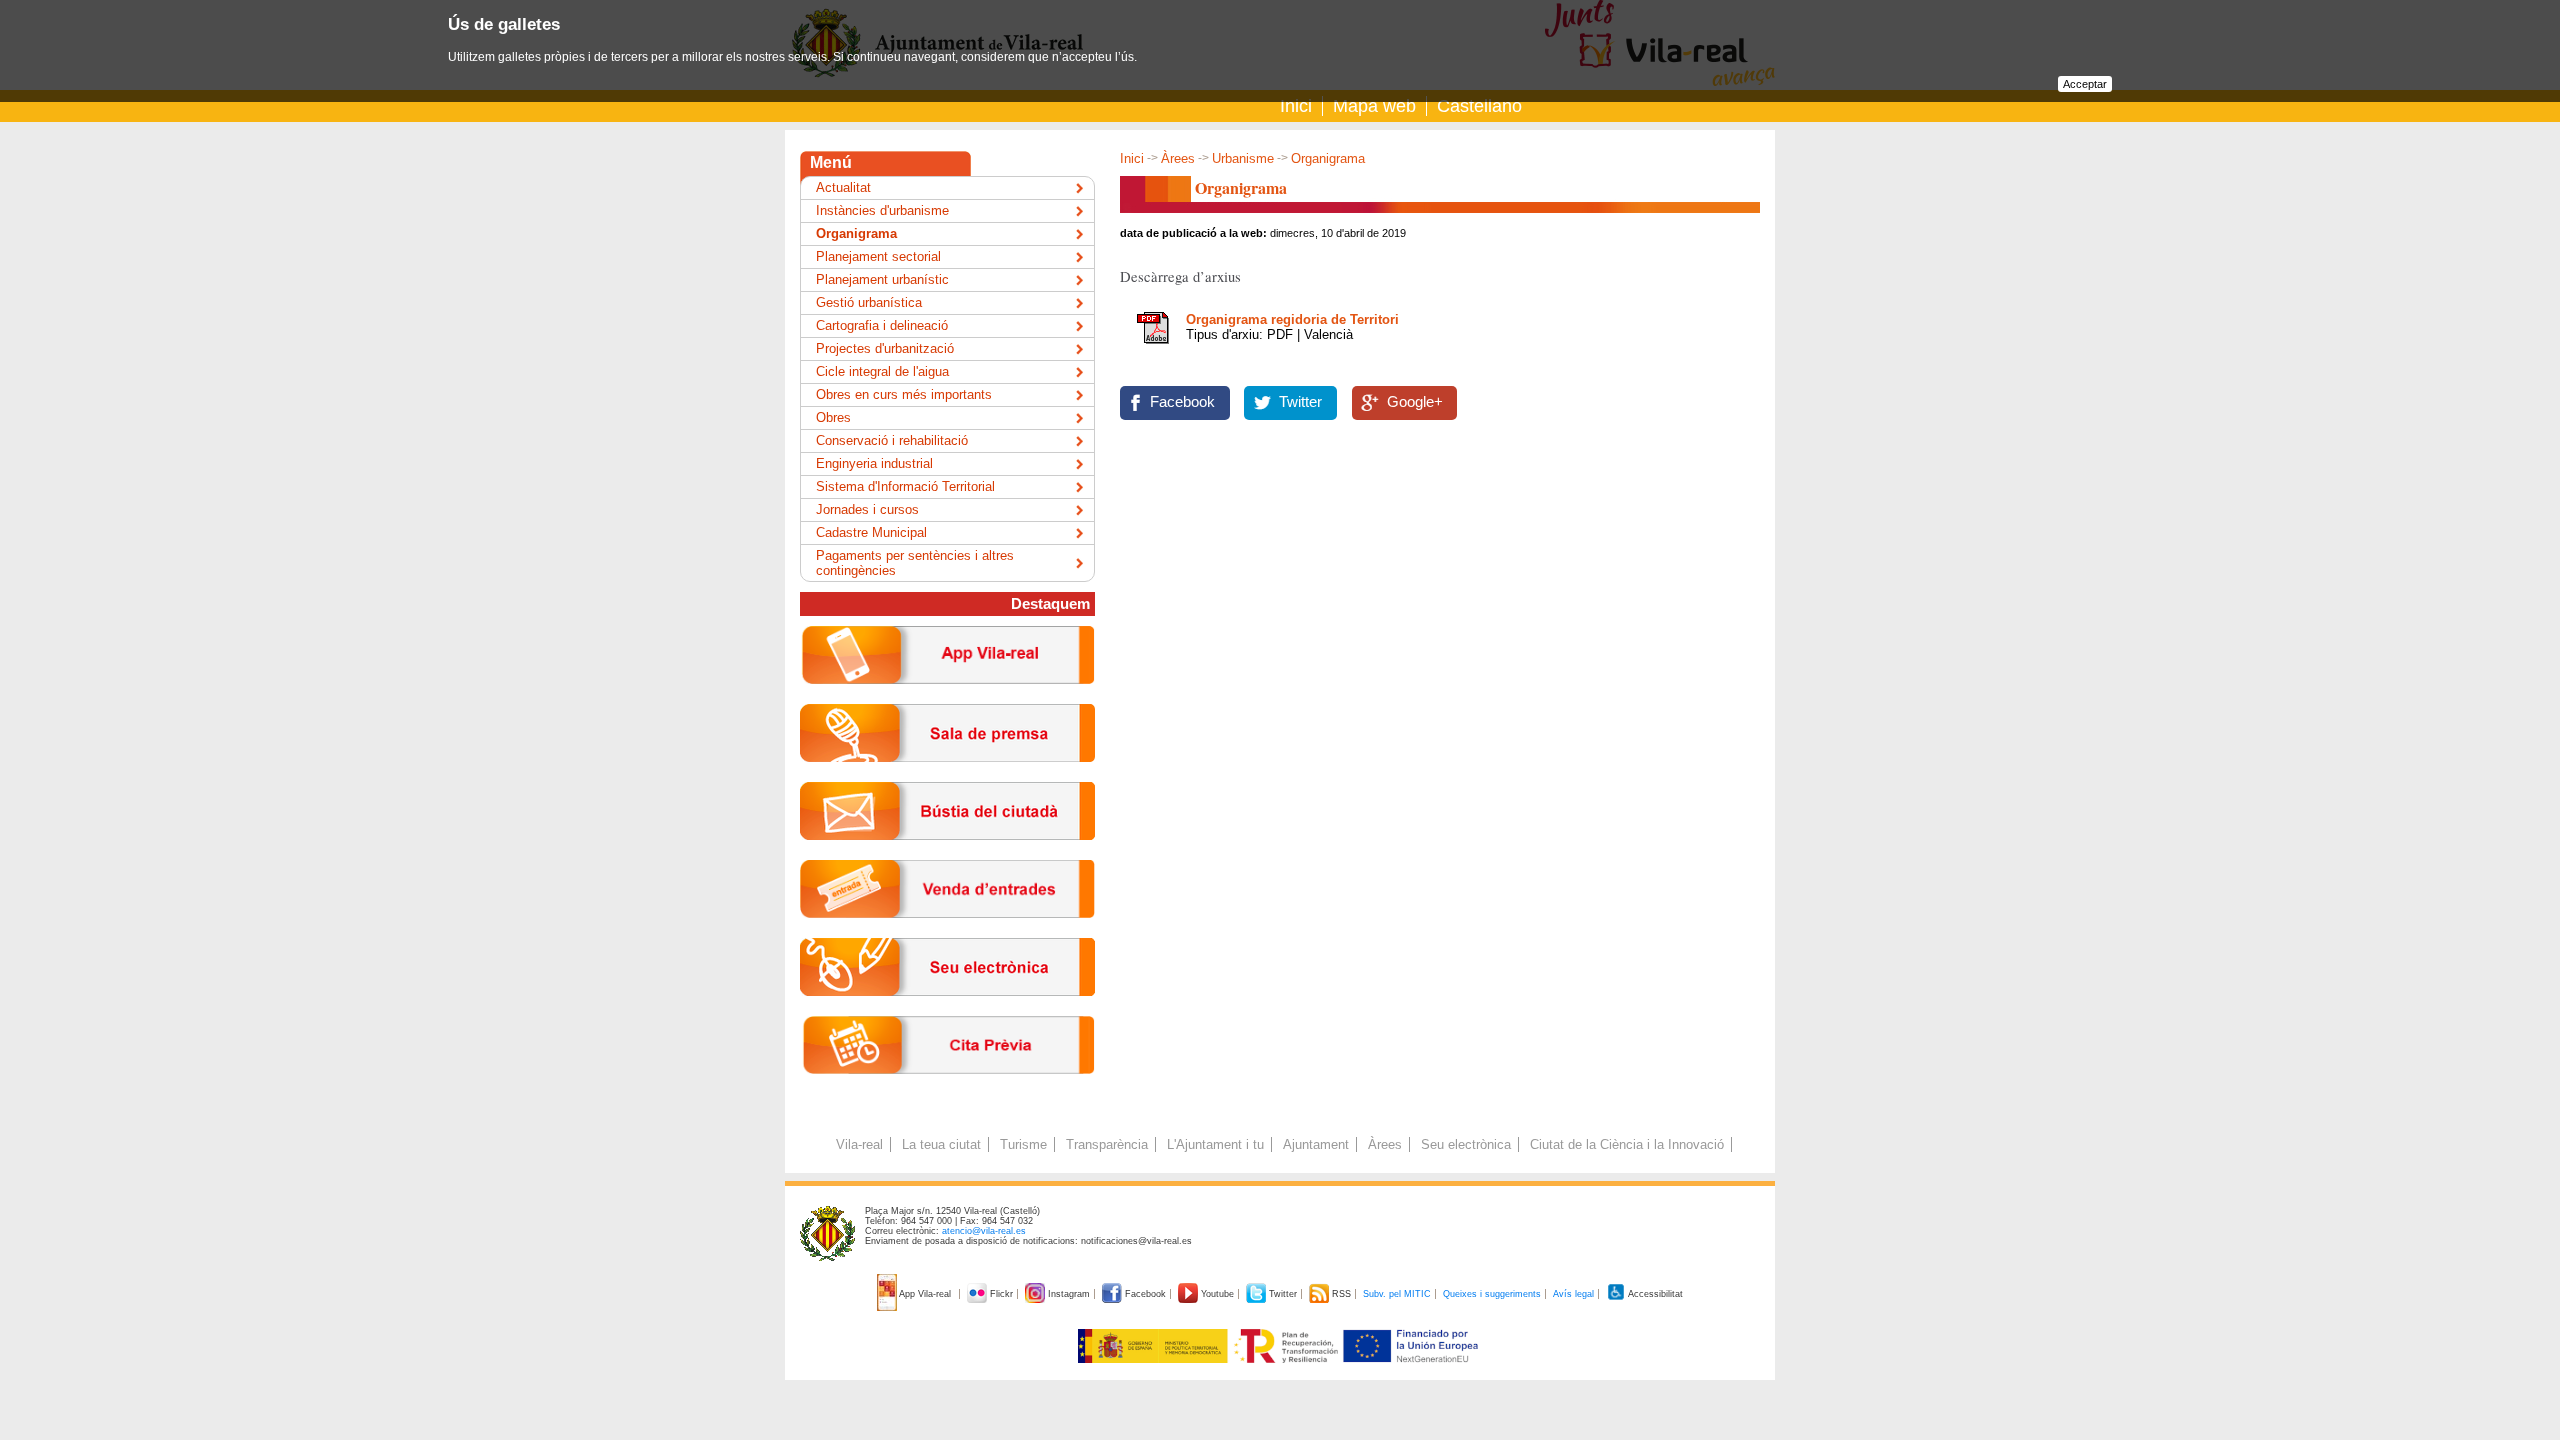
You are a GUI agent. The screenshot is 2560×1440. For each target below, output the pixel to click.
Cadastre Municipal (871, 532)
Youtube (1217, 1294)
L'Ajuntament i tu (1215, 1144)
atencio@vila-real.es (984, 1231)
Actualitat (843, 187)
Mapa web (1374, 106)
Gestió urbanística (869, 302)
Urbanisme (1243, 158)
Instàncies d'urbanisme (882, 210)
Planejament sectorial (878, 256)
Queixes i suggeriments (1492, 1294)
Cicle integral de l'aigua (882, 371)
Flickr (1001, 1294)
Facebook (1182, 402)
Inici (1296, 106)
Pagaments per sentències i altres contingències (915, 563)
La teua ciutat (941, 1144)
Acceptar (2085, 84)
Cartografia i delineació (882, 325)
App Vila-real (925, 1294)
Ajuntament (1316, 1144)
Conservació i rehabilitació (892, 440)
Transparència (1107, 1144)
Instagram (1069, 1294)
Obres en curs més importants (904, 394)
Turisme (1023, 1144)
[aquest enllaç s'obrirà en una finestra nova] (947, 1011)
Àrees (1178, 158)
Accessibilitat (1654, 1294)
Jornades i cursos (867, 509)
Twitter (1300, 402)
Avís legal (1573, 1294)
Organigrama (856, 233)
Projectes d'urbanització (885, 348)
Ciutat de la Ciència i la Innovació (1627, 1144)
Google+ (1415, 402)
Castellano (1479, 106)
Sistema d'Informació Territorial (905, 486)
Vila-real (859, 1144)
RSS (1341, 1294)
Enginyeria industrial (874, 463)
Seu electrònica (1466, 1144)
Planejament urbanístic (882, 279)
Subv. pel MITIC (1397, 1294)
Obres (833, 417)
